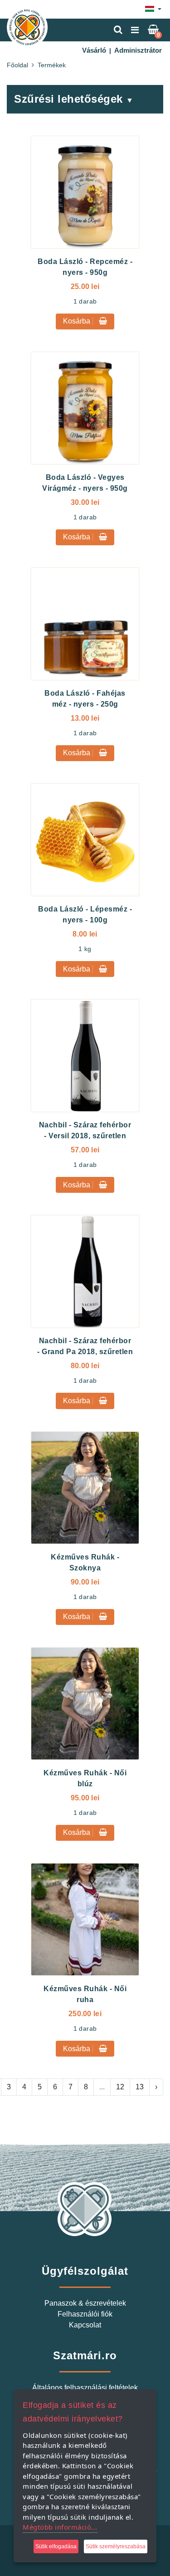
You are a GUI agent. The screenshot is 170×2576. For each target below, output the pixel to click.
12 (120, 2087)
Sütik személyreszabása (116, 2546)
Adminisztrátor (138, 50)
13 (140, 2087)
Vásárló (94, 50)
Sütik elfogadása (56, 2546)
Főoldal (17, 65)
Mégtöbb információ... (60, 2527)
